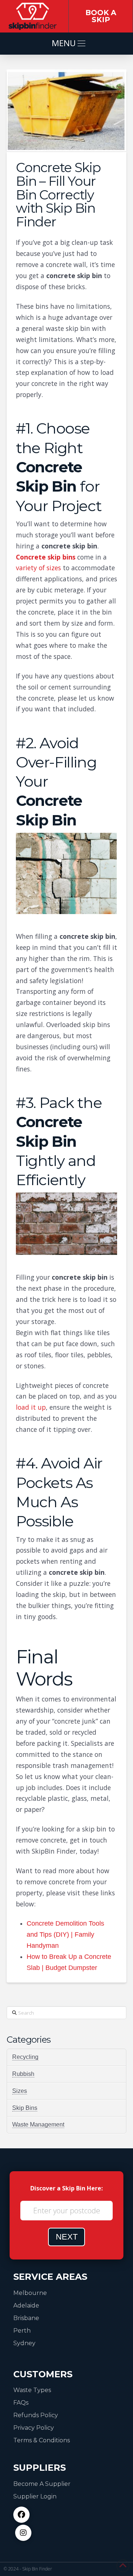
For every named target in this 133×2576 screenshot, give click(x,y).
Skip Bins (25, 2108)
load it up (31, 1407)
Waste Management (38, 2125)
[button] (66, 44)
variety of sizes (38, 568)
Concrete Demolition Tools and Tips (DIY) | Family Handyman (65, 1934)
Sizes (20, 2091)
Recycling (25, 2057)
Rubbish (23, 2074)
